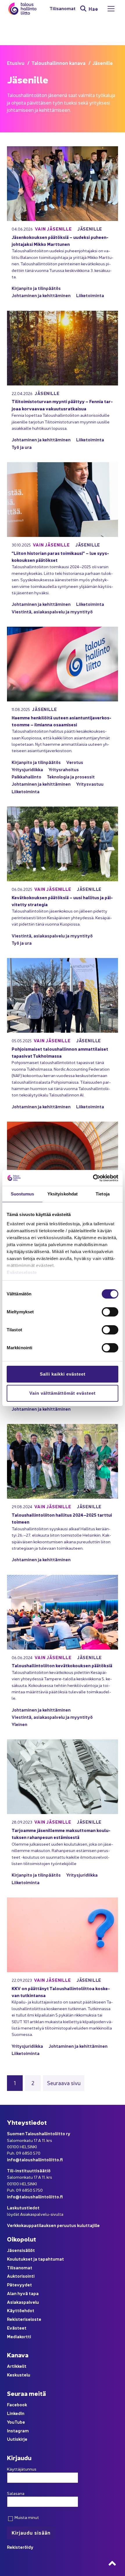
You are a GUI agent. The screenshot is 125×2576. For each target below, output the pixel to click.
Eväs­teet (17, 2328)
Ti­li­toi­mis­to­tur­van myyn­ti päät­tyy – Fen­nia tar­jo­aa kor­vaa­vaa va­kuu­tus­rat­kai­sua (62, 405)
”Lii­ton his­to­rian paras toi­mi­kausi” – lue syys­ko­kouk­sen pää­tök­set (60, 556)
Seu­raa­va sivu (64, 2083)
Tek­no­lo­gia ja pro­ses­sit (71, 777)
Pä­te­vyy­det (19, 2285)
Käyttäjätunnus (22, 2469)
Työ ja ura (22, 447)
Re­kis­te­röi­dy (20, 2547)
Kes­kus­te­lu (19, 2375)
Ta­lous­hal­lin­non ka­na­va (58, 63)
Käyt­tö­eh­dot (21, 2310)
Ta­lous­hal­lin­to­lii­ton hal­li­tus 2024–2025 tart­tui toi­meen (62, 1518)
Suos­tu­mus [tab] (23, 1194)
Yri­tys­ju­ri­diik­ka (27, 769)
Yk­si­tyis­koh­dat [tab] (63, 1194)
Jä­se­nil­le (90, 229)
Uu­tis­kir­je (17, 2439)
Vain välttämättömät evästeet (63, 1393)
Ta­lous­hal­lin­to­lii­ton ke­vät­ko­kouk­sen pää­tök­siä (62, 1665)
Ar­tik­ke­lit (17, 2366)
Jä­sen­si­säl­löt (21, 2250)
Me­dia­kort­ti (19, 2336)
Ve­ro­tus (75, 762)
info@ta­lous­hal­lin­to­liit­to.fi (35, 2159)
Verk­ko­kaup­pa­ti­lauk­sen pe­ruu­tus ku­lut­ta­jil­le (53, 2225)
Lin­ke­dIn (16, 2413)
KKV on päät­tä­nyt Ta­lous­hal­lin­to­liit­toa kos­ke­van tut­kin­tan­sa (61, 1992)
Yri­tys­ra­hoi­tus (64, 769)
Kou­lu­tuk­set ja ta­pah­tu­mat (35, 2259)
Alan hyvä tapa (23, 2293)
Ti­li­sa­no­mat (63, 9)
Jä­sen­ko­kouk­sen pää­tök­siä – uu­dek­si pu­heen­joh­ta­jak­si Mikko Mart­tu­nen (60, 241)
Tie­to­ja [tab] (103, 1194)
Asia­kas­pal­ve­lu (23, 2302)
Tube (20, 2422)
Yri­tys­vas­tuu (90, 784)
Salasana (16, 2493)
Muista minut (26, 2517)
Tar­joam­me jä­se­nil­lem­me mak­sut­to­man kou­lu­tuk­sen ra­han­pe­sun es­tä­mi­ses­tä (61, 1834)
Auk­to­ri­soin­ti (21, 2276)
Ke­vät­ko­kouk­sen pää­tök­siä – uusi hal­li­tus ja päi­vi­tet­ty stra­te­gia (62, 901)
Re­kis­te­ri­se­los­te (24, 2319)
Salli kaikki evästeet (63, 1374)
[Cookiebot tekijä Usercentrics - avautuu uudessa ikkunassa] (93, 1178)
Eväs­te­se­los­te (22, 1272)
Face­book (17, 2404)
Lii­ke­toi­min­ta (90, 295)
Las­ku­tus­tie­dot (23, 2207)
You (11, 2422)
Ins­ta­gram (18, 2430)
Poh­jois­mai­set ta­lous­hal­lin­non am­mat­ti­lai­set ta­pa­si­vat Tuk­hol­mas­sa (60, 1052)
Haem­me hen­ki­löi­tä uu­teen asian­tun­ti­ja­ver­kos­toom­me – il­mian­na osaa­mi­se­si (61, 721)
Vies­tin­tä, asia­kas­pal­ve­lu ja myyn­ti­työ (52, 611)
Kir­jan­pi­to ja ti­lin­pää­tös (36, 288)
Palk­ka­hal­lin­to (26, 777)
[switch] (110, 1312)
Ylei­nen (19, 1724)
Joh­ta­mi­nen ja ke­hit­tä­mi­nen (41, 295)
